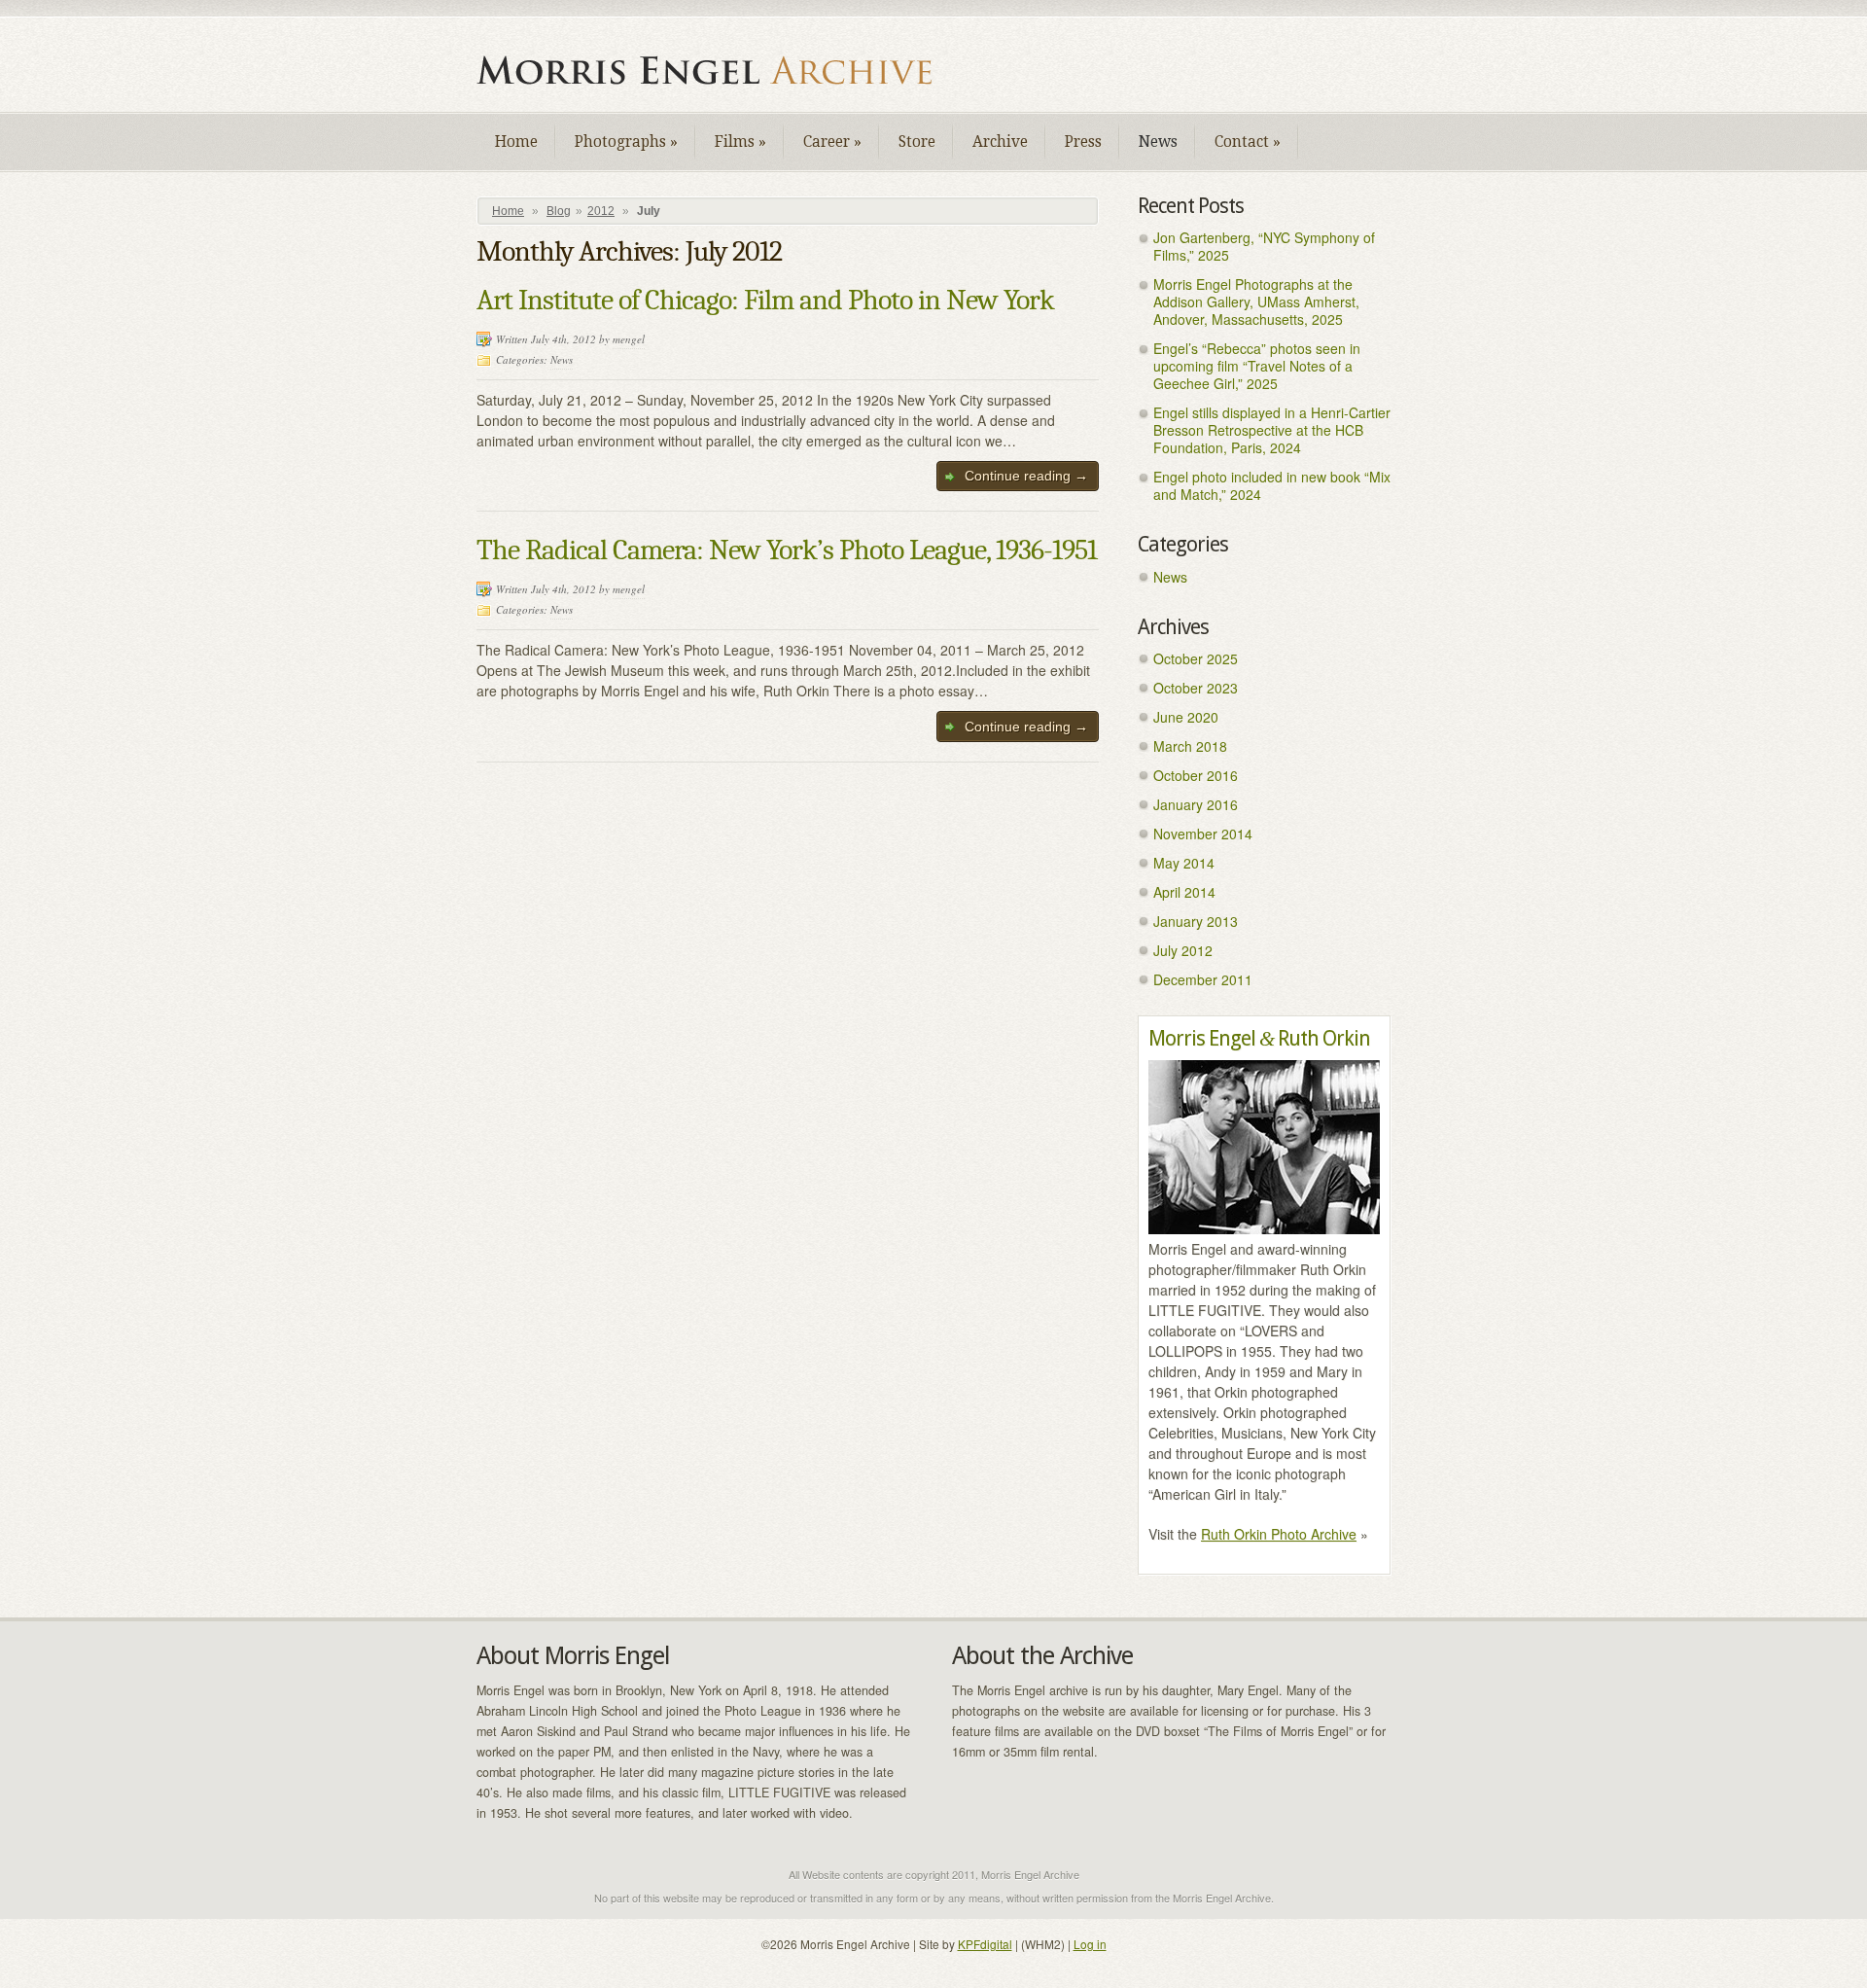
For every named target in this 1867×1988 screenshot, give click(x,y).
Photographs (626, 142)
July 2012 (1183, 950)
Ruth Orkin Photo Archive (1279, 1534)
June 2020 (1186, 717)
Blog (559, 211)
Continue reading (1026, 476)
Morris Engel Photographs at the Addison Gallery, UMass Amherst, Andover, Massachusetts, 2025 (1256, 302)
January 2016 (1196, 804)
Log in (1090, 1944)
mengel (629, 339)
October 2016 (1196, 775)
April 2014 (1184, 892)
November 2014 (1203, 834)
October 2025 (1196, 658)
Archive (1000, 142)
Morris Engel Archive (720, 71)
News (1158, 142)
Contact (1248, 142)
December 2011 (1203, 979)
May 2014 (1184, 863)
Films (740, 142)
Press (1083, 142)
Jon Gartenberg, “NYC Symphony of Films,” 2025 (1264, 246)
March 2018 (1190, 746)
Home (516, 142)
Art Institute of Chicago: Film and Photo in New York (765, 300)
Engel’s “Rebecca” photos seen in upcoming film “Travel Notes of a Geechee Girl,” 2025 (1257, 366)
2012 (601, 211)
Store (917, 142)
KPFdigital (985, 1944)
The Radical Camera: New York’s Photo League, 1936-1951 (787, 550)
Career (832, 142)
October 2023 (1196, 688)
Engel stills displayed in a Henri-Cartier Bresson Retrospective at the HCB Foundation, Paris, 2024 (1272, 430)
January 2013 (1196, 921)
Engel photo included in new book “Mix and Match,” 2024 (1272, 485)
